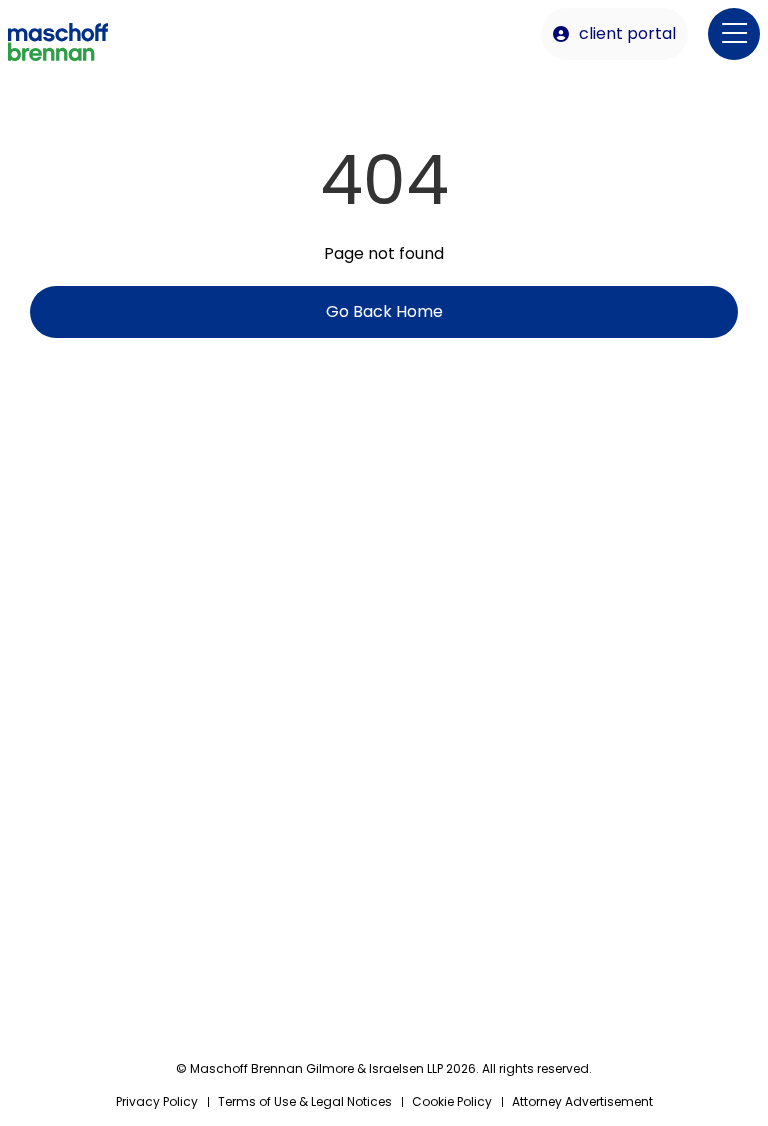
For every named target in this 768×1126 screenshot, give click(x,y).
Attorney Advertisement (582, 1101)
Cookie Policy (452, 1101)
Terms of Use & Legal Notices (305, 1101)
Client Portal (627, 33)
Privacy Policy (157, 1101)
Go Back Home (384, 311)
